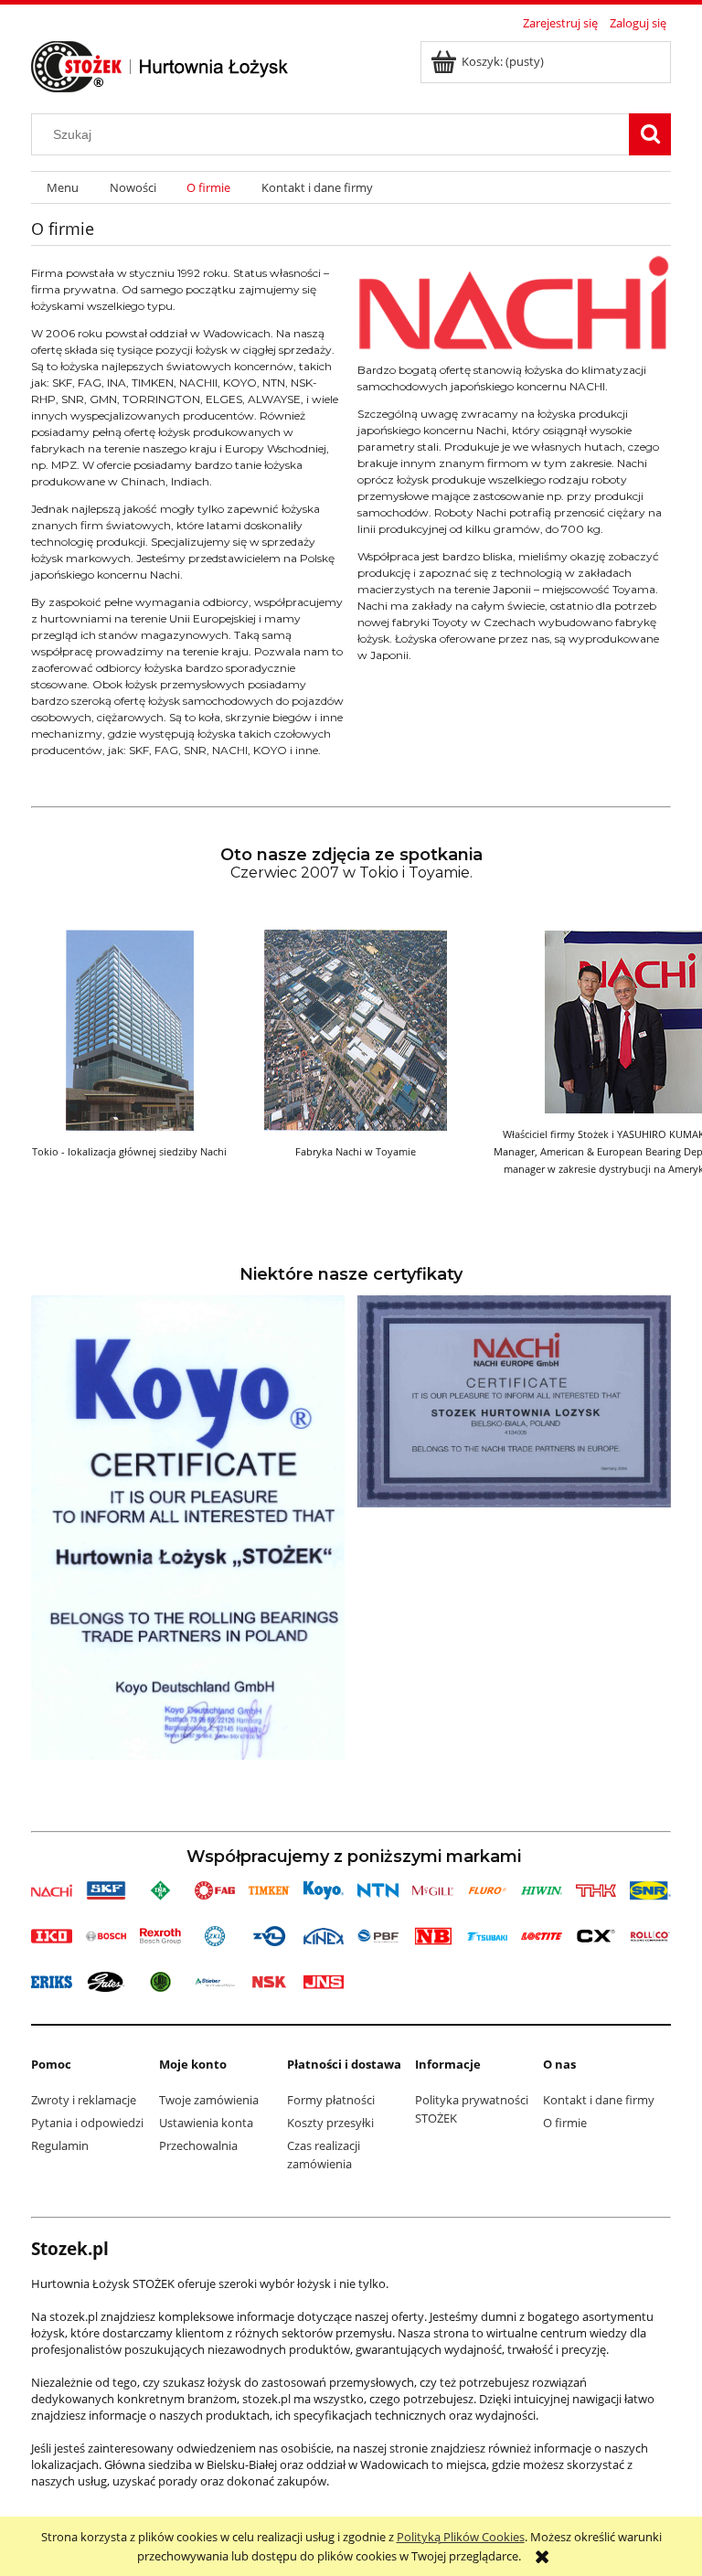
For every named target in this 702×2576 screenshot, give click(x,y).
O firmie (565, 2123)
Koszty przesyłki (330, 2123)
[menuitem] (63, 188)
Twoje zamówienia (209, 2100)
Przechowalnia (198, 2145)
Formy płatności (331, 2100)
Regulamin (60, 2145)
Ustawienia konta (206, 2123)
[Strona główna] (160, 64)
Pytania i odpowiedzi (87, 2123)
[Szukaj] (650, 134)
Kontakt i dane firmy (599, 2100)
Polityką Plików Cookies (461, 2537)
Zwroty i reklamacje (84, 2100)
